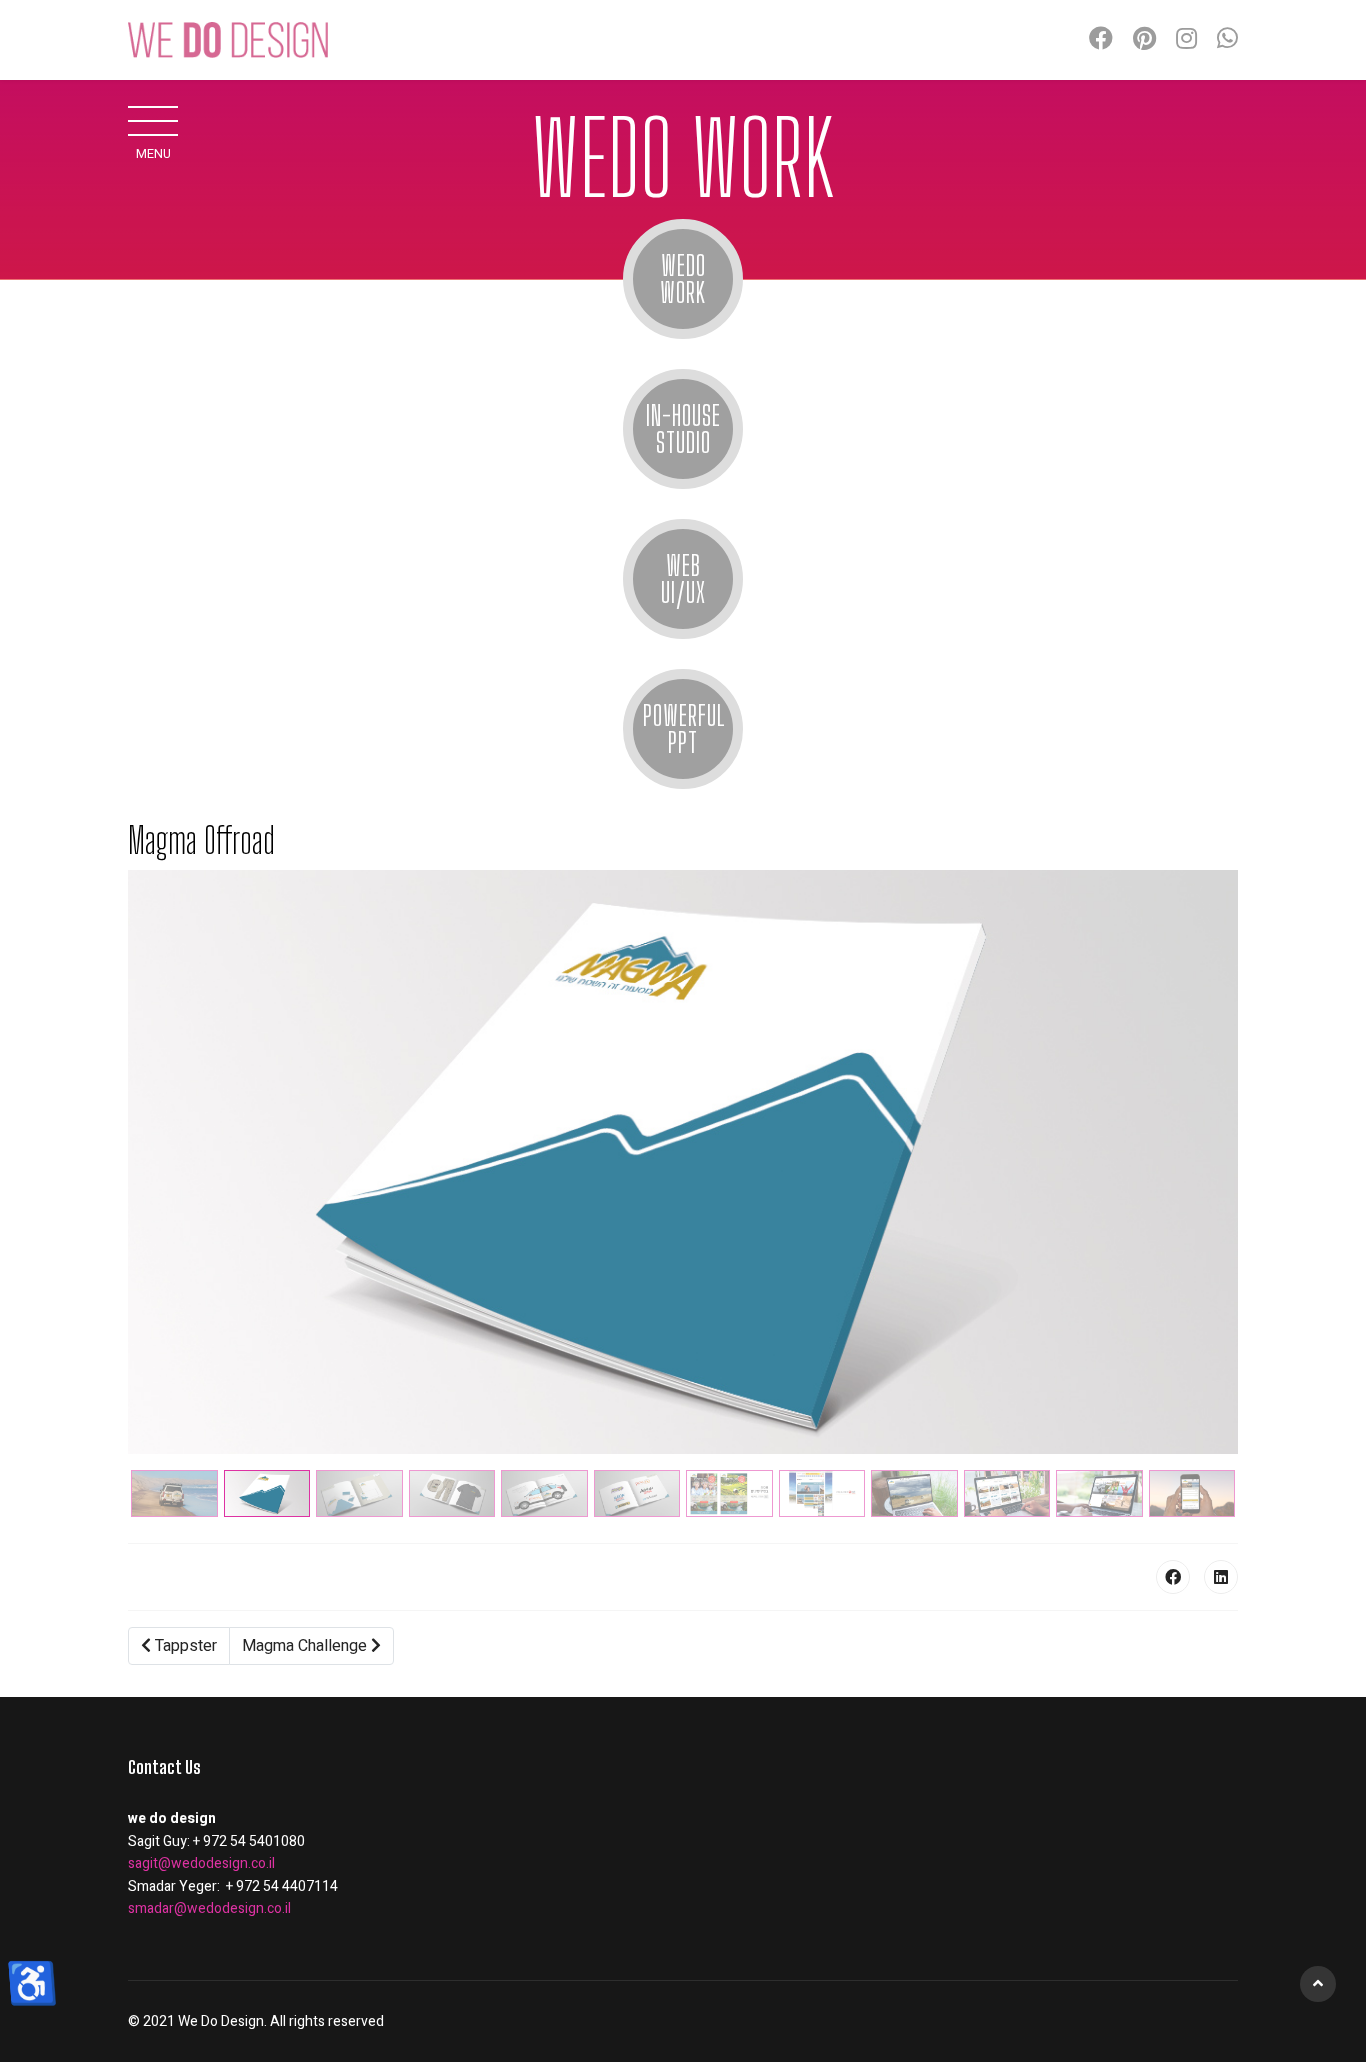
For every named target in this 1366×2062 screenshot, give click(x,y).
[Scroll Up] (1318, 1984)
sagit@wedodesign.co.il (201, 1863)
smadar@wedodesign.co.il (209, 1908)
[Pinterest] (1144, 39)
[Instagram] (1186, 39)
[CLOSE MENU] (153, 120)
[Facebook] (1101, 39)
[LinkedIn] (1221, 1577)
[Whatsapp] (1227, 39)
